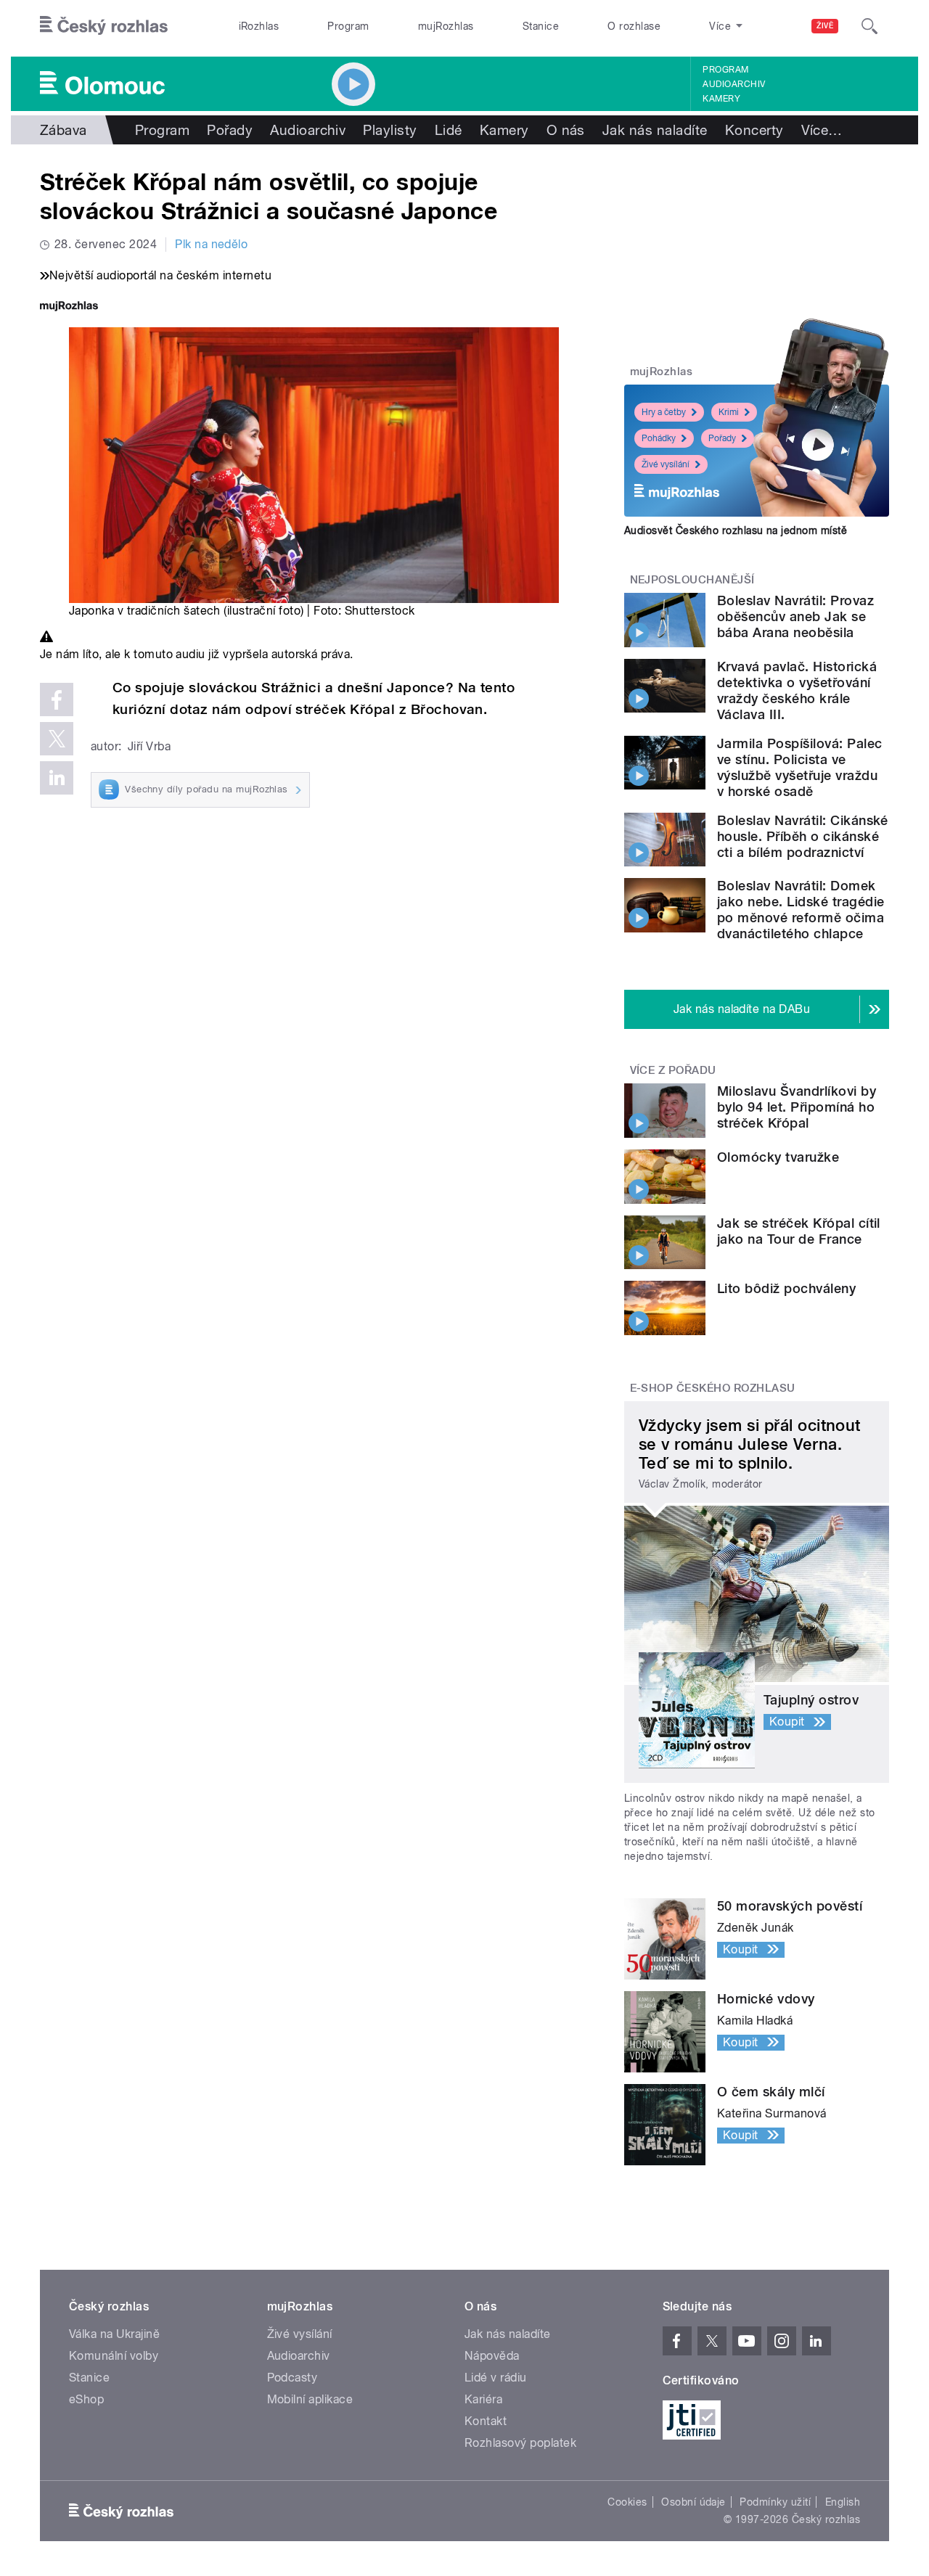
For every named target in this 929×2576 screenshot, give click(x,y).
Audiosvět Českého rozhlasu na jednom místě (736, 530)
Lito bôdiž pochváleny (786, 1288)
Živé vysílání (666, 464)
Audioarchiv (734, 84)
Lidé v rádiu (496, 2378)
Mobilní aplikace (310, 2399)
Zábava (64, 130)
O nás (566, 130)
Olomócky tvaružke (778, 1157)
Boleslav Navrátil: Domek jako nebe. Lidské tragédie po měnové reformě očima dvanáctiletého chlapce (801, 910)
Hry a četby (664, 412)
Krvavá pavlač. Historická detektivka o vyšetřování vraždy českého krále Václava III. (797, 690)
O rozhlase (634, 26)
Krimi (729, 412)
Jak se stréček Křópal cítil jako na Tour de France (799, 1231)
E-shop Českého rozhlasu (713, 1388)
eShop (86, 2399)
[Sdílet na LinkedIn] (57, 778)
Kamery (721, 99)
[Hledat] (869, 26)
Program (348, 26)
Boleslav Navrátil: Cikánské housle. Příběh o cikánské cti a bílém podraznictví (803, 836)
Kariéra (483, 2399)
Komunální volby (114, 2356)
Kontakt (486, 2421)
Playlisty (390, 130)
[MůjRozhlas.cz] (69, 307)
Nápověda (492, 2356)
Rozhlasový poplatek (520, 2443)
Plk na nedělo (211, 244)
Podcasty (292, 2378)
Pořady (230, 130)
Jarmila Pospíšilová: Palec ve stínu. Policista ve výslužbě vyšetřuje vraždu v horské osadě (799, 767)
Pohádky (659, 438)
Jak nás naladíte (655, 130)
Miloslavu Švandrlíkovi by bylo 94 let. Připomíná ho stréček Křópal (797, 1107)
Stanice (541, 26)
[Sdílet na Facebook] (57, 700)
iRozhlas (259, 26)
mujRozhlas (446, 26)
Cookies (627, 2502)
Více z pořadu (673, 1070)
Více (822, 130)
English (843, 2502)
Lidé (449, 130)
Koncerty (754, 130)
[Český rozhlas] (104, 26)
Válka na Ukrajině (114, 2334)
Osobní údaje (693, 2502)
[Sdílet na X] (57, 739)
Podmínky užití (775, 2502)
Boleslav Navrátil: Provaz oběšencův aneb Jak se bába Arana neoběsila (795, 616)
